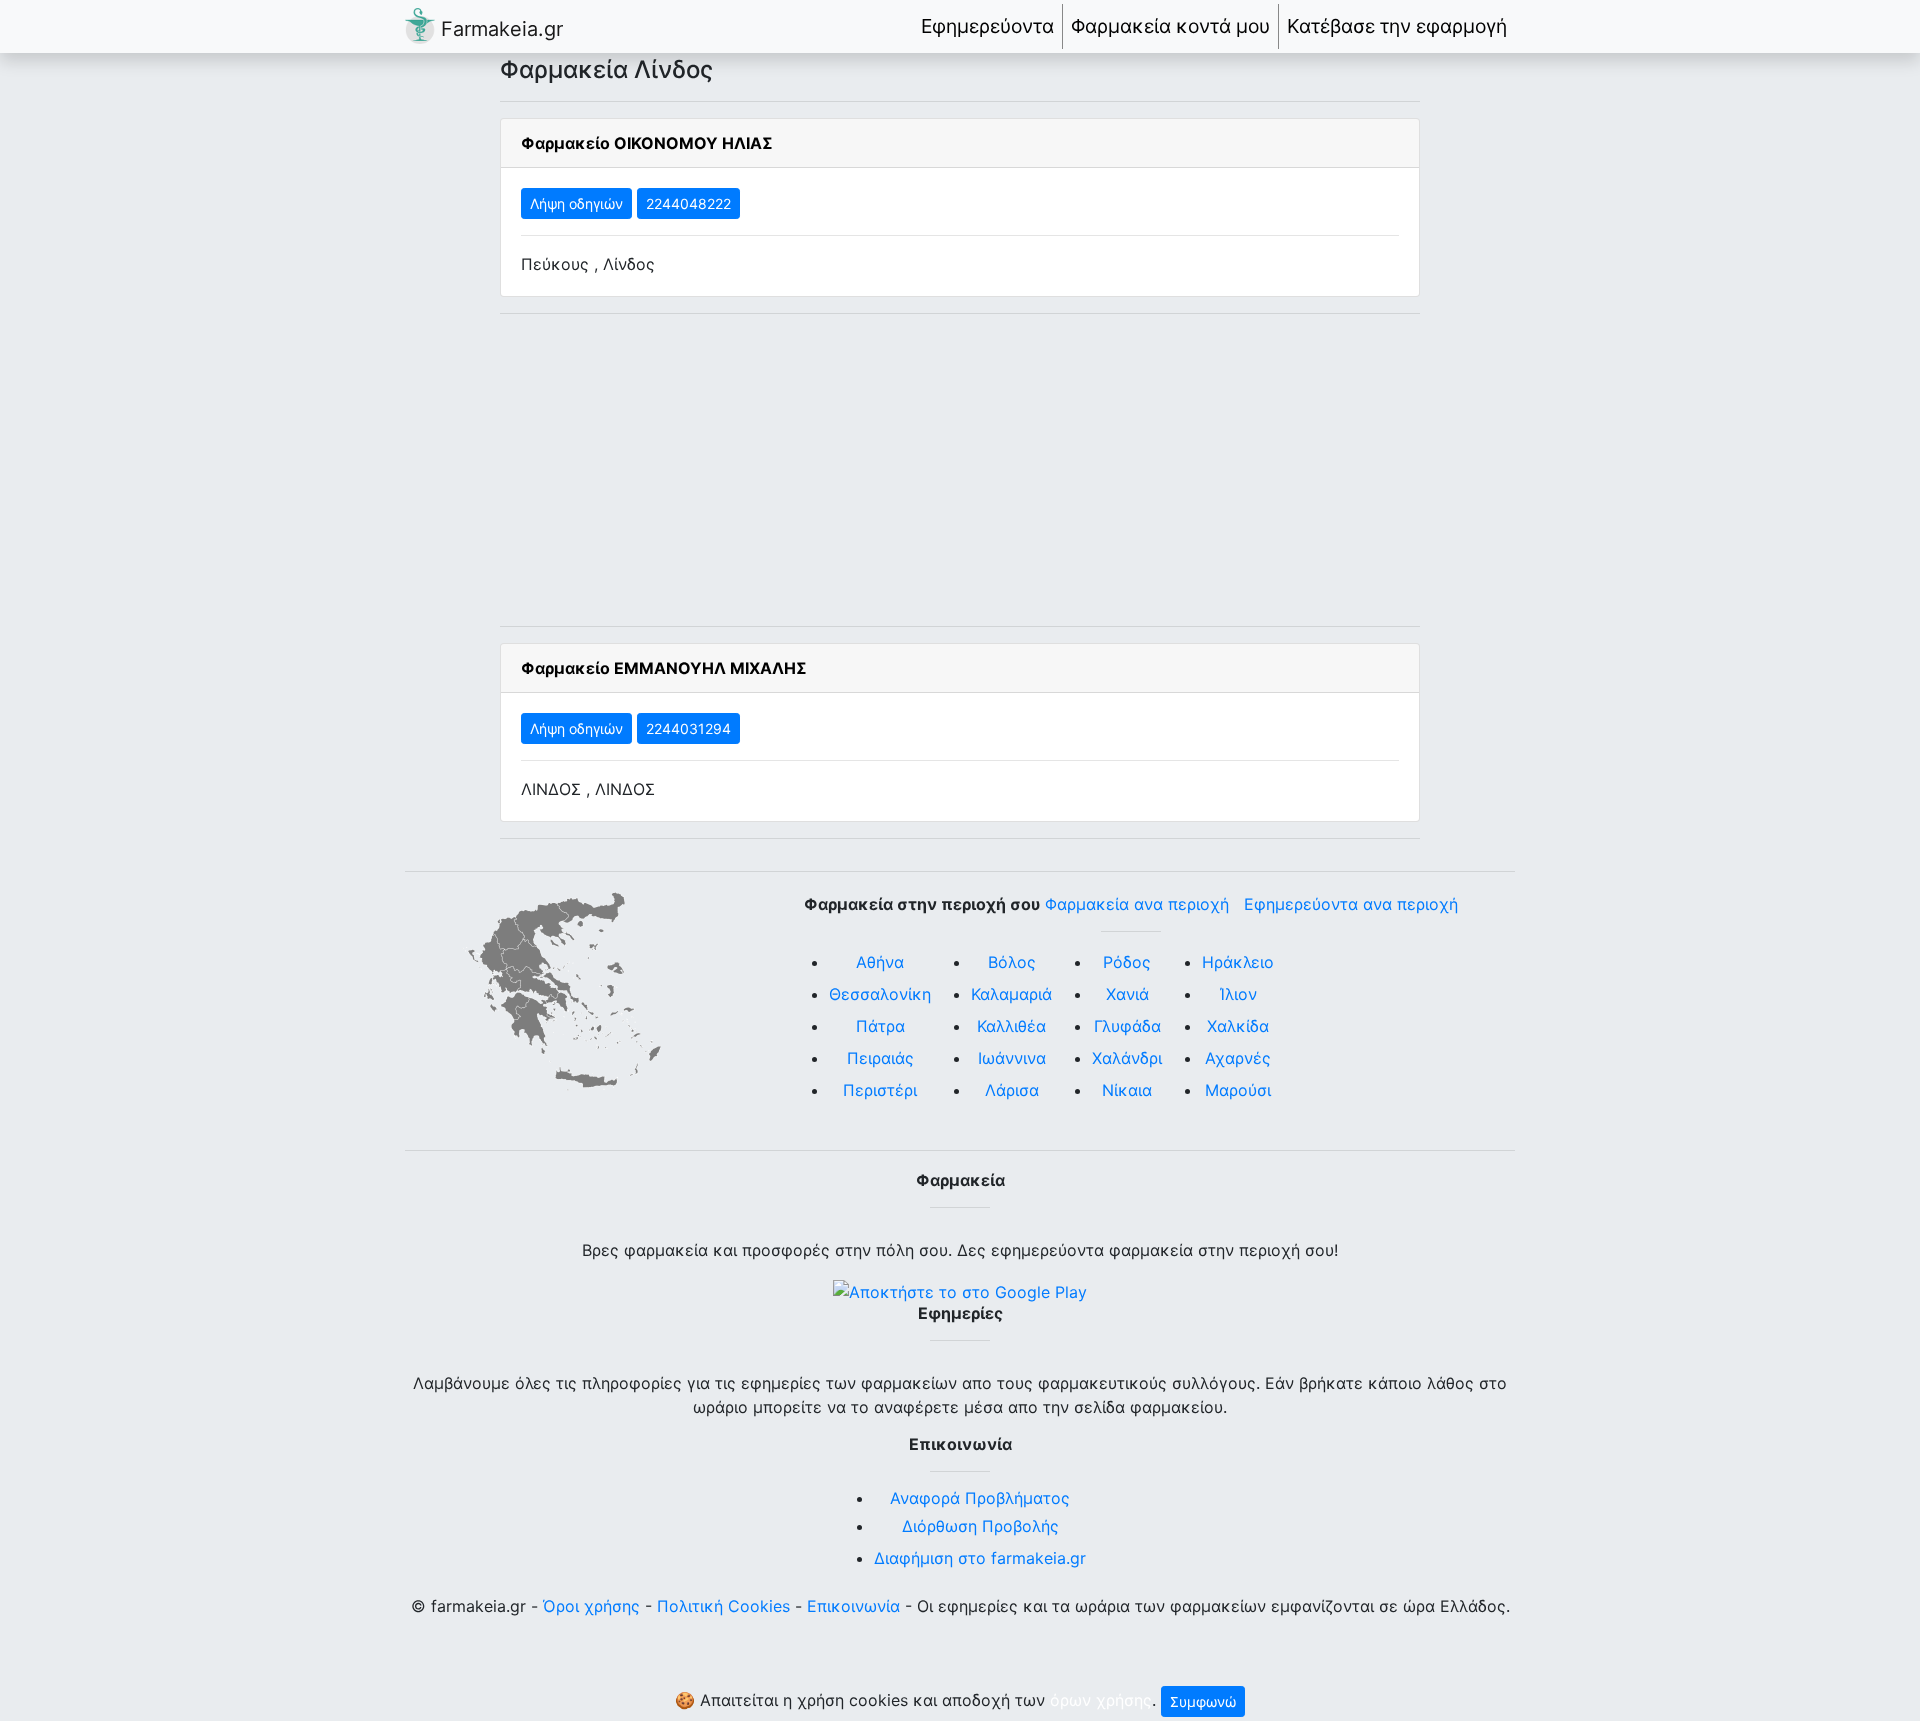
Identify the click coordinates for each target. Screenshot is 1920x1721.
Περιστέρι (880, 1090)
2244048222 (688, 203)
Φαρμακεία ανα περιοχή (1137, 904)
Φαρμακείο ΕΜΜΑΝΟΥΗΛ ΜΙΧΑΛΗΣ (664, 668)
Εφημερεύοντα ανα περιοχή (1351, 904)
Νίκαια (1127, 1090)
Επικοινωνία (853, 1606)
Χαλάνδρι (1127, 1058)
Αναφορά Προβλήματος (980, 1498)
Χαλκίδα (1238, 1026)
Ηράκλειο (1238, 962)
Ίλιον (1238, 994)
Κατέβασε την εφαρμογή (1397, 26)
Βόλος (1012, 962)
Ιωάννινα (1012, 1058)
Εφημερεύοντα (987, 26)
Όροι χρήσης (591, 1606)
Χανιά (1127, 994)
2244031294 (688, 728)
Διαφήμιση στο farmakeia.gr (980, 1558)
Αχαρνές (1238, 1058)
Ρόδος (1127, 962)
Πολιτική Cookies (723, 1606)
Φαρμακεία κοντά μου (1170, 26)
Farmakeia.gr (499, 29)
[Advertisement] (960, 470)
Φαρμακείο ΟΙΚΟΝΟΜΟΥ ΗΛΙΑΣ (647, 143)
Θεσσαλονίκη (880, 994)
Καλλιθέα (1011, 1026)
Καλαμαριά (1011, 994)
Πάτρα (880, 1026)
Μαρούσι (1238, 1090)
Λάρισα (1012, 1090)
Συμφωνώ (1203, 1701)
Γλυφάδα (1127, 1026)
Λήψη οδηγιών (576, 203)
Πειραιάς (880, 1058)
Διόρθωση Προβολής (980, 1526)
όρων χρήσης (1101, 1700)
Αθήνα (880, 962)
